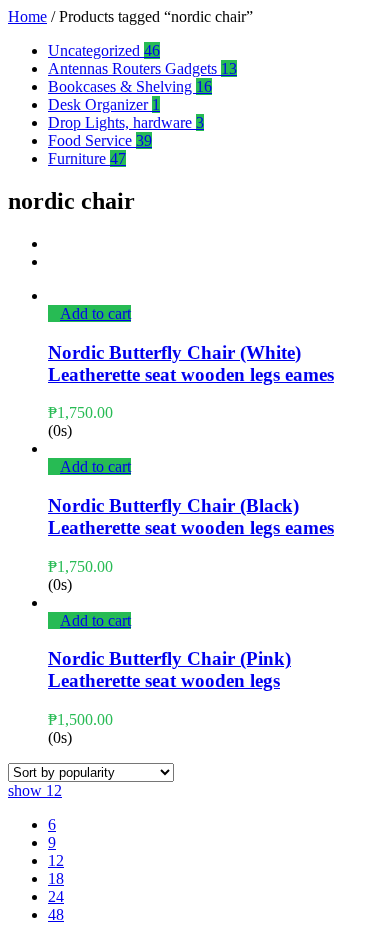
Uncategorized (104, 50)
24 (56, 896)
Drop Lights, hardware (126, 122)
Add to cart (95, 313)
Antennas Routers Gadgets (142, 68)
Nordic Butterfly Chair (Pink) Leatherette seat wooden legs (169, 669)
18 (56, 878)
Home (27, 16)
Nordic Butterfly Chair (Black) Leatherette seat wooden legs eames (191, 516)
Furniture (87, 158)
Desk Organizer (104, 104)
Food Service (100, 140)
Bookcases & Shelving (130, 86)
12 (56, 860)
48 (56, 914)
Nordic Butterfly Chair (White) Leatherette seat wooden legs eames (191, 363)
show (35, 790)
